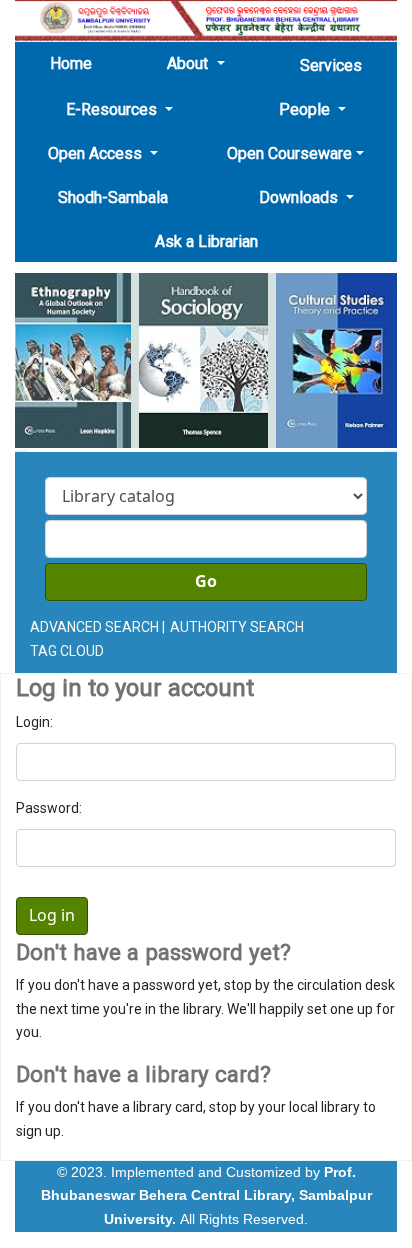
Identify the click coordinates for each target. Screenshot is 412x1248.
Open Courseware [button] (289, 153)
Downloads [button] (300, 197)
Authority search (237, 627)
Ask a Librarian (206, 241)
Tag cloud (67, 651)
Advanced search (94, 627)
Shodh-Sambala (113, 197)
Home (77, 63)
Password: (49, 808)
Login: (34, 722)
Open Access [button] (97, 153)
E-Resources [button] (113, 109)
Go (206, 582)
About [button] (189, 63)
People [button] (306, 109)
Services (331, 65)
